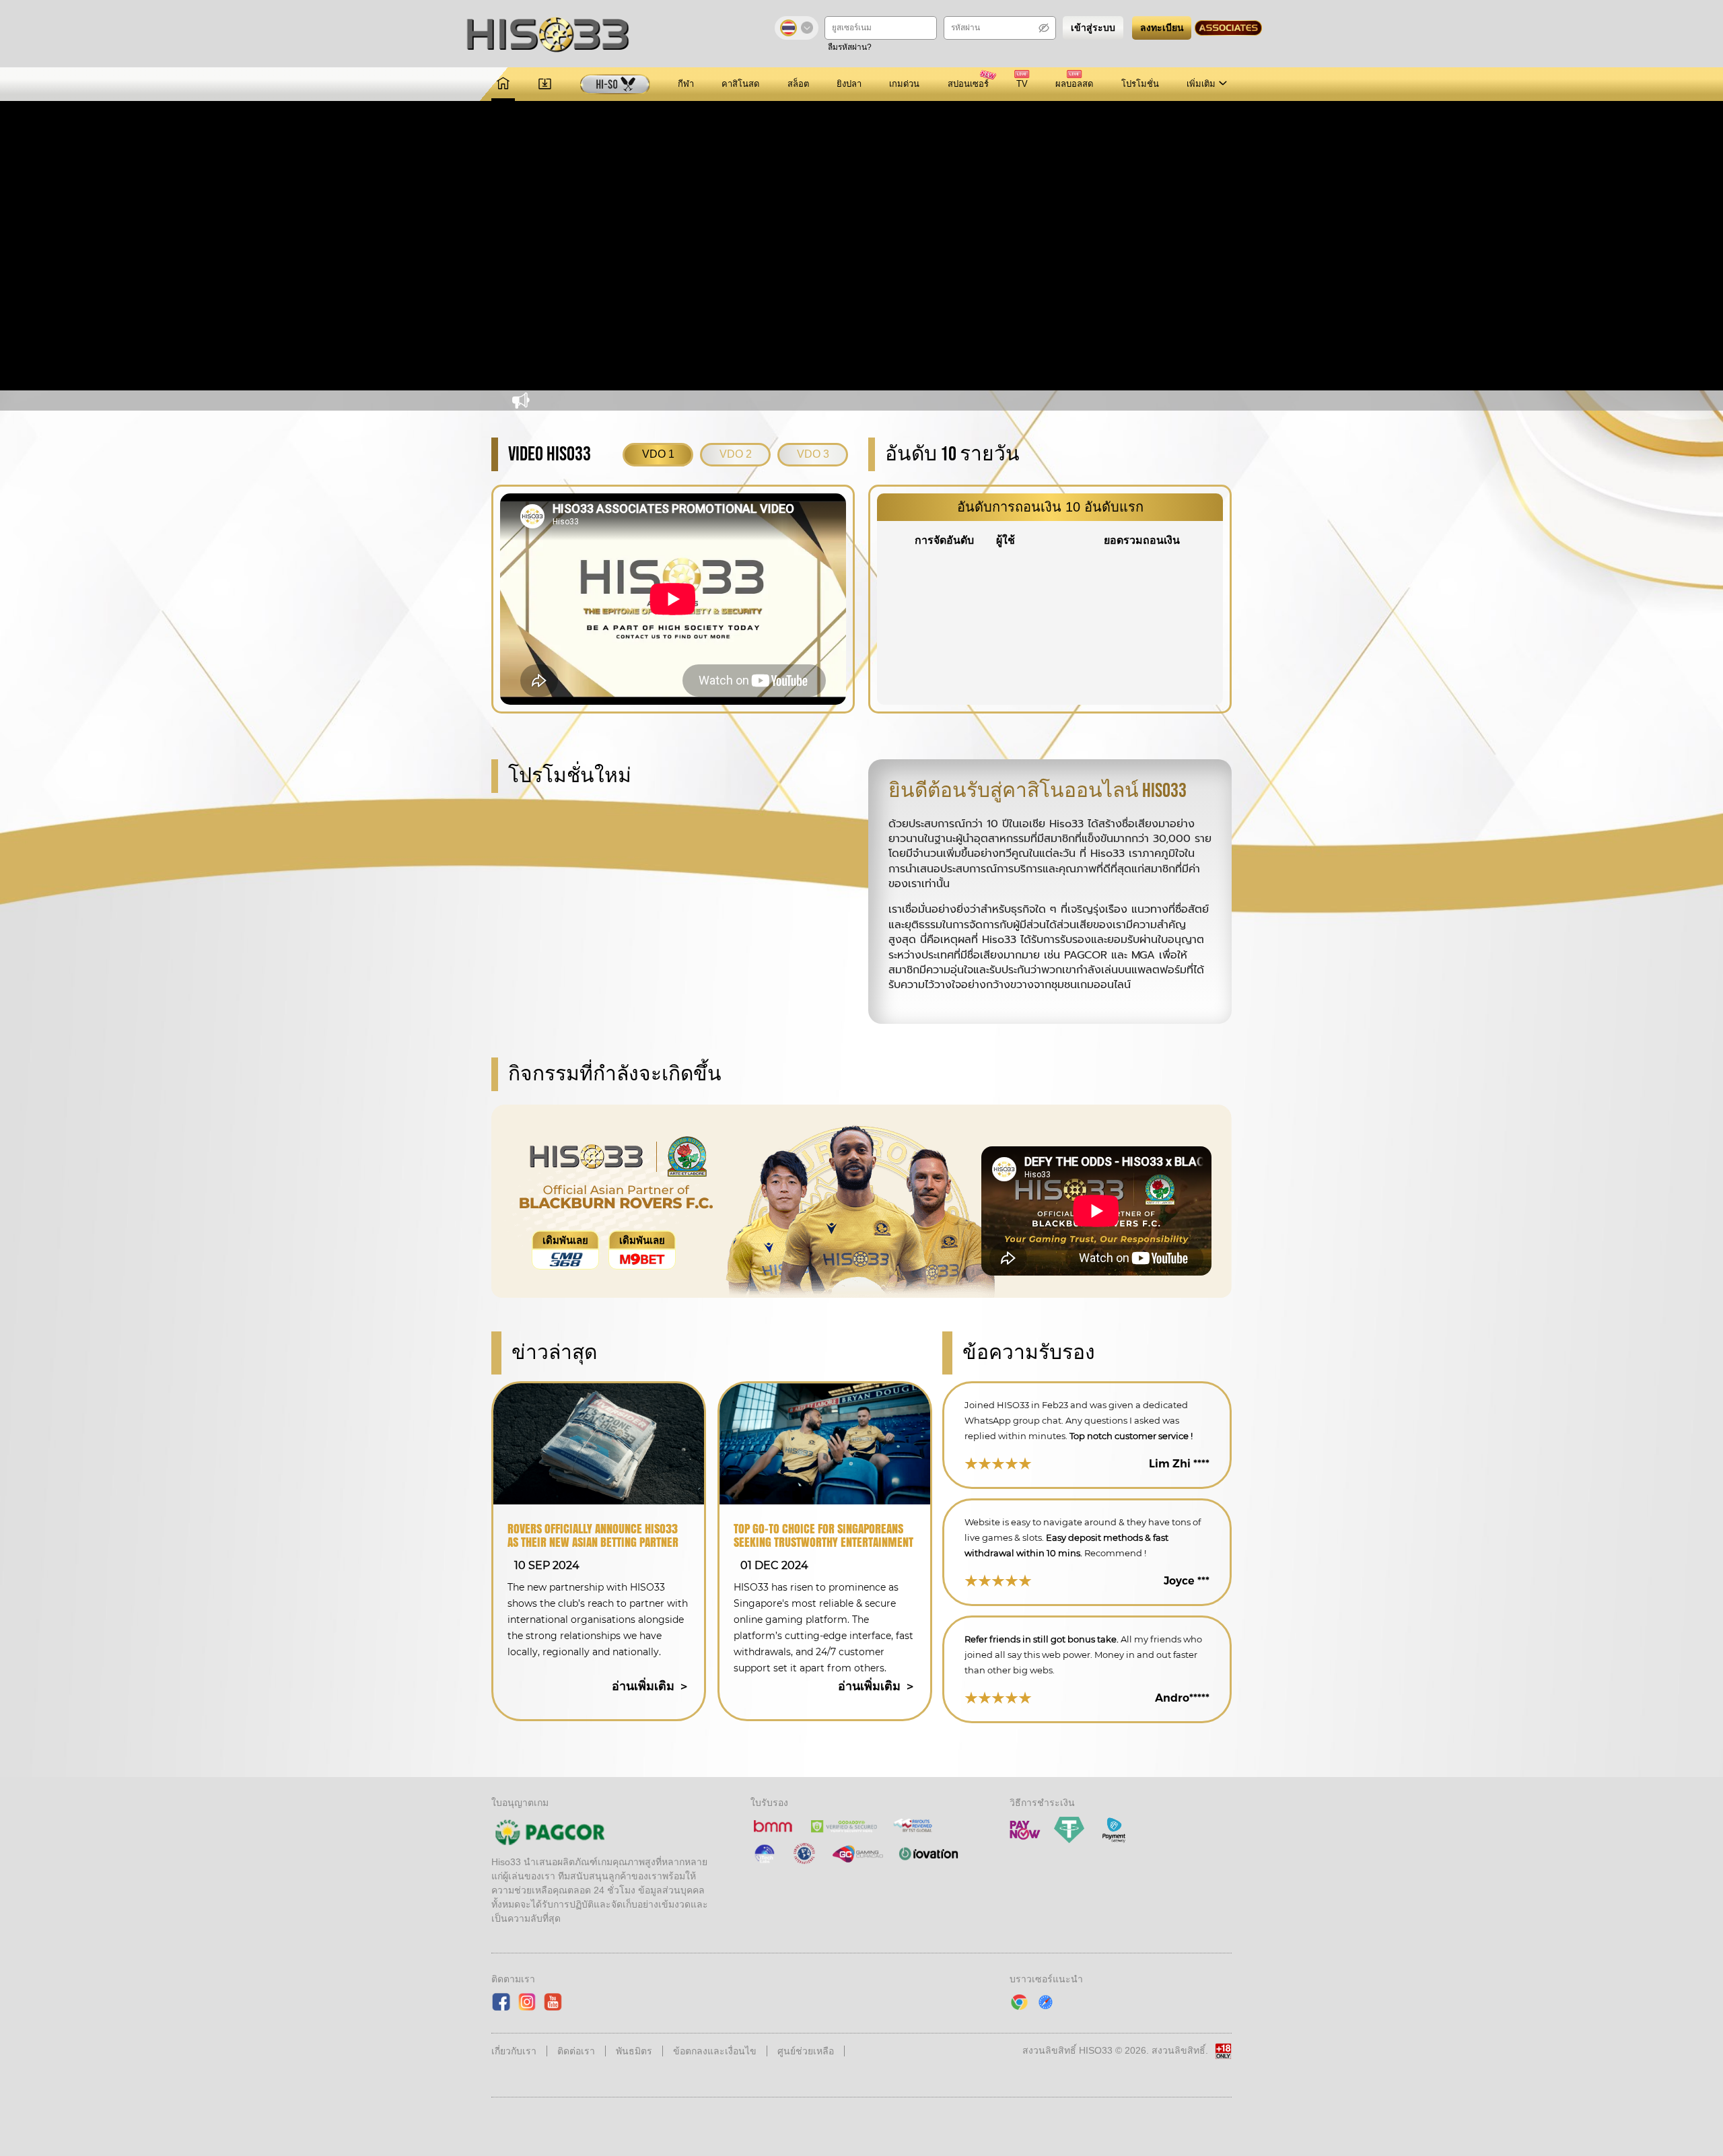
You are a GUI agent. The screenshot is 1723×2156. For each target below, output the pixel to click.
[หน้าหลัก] (503, 84)
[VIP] (615, 84)
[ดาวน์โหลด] (545, 84)
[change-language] (797, 28)
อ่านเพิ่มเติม (645, 1686)
